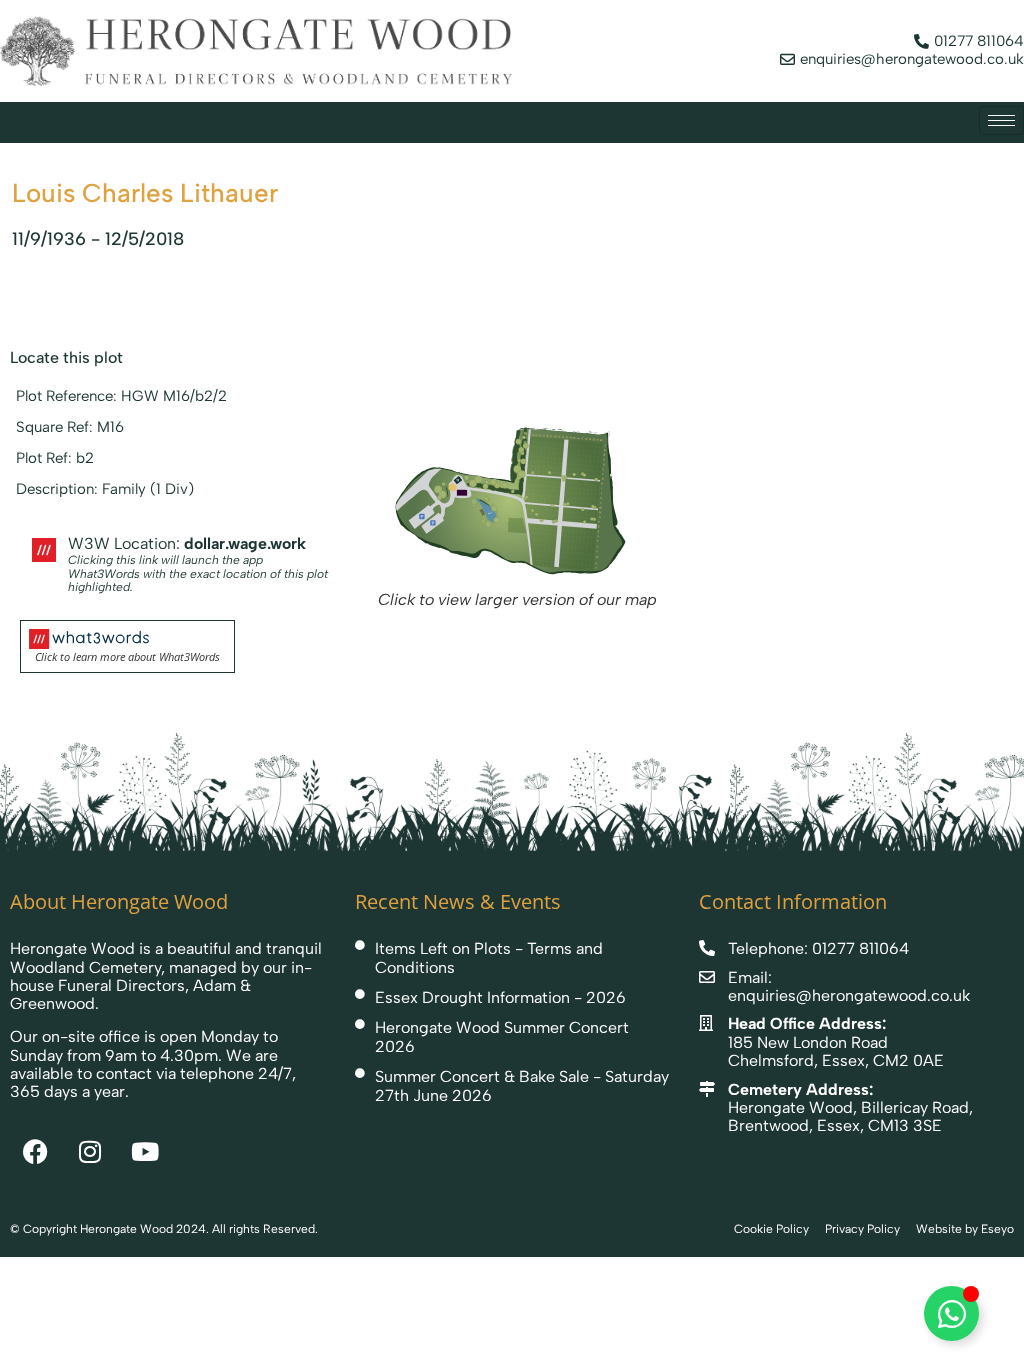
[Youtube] (145, 1151)
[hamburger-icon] (1001, 120)
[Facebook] (35, 1151)
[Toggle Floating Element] (951, 1313)
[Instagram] (90, 1151)
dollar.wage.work (245, 543)
